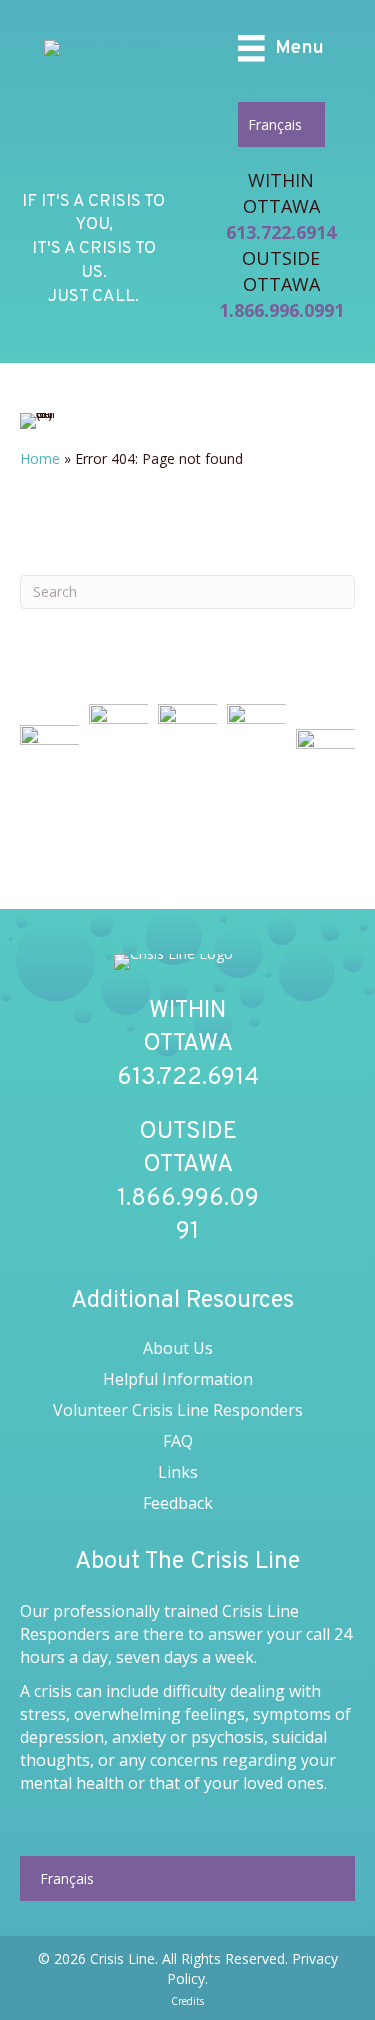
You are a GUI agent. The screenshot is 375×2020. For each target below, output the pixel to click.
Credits (187, 2001)
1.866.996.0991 (281, 310)
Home (40, 458)
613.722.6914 (281, 232)
